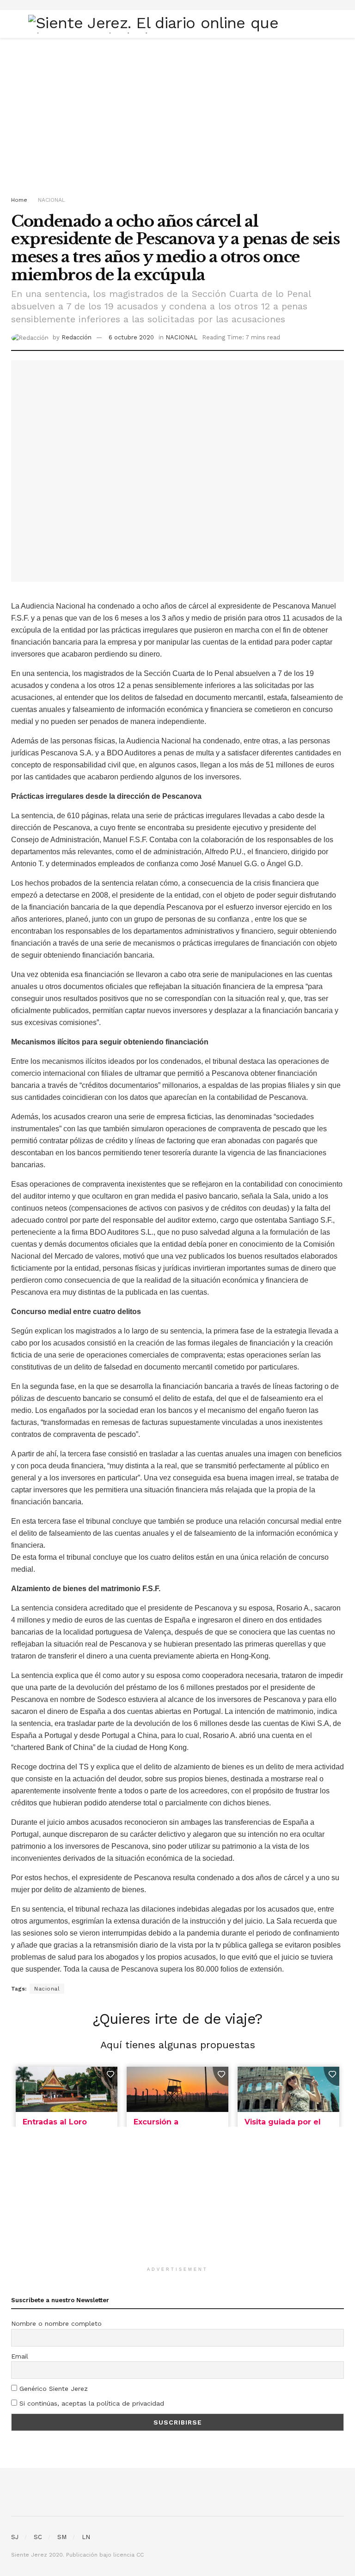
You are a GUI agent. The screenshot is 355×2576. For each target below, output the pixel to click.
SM (62, 2537)
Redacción (77, 337)
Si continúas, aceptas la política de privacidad (91, 2403)
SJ (15, 2537)
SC (38, 2537)
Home (19, 200)
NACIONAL (52, 200)
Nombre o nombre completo (56, 2323)
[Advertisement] (177, 116)
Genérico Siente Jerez (52, 2389)
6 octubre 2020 (131, 337)
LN (86, 2537)
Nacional (47, 1989)
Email (20, 2356)
